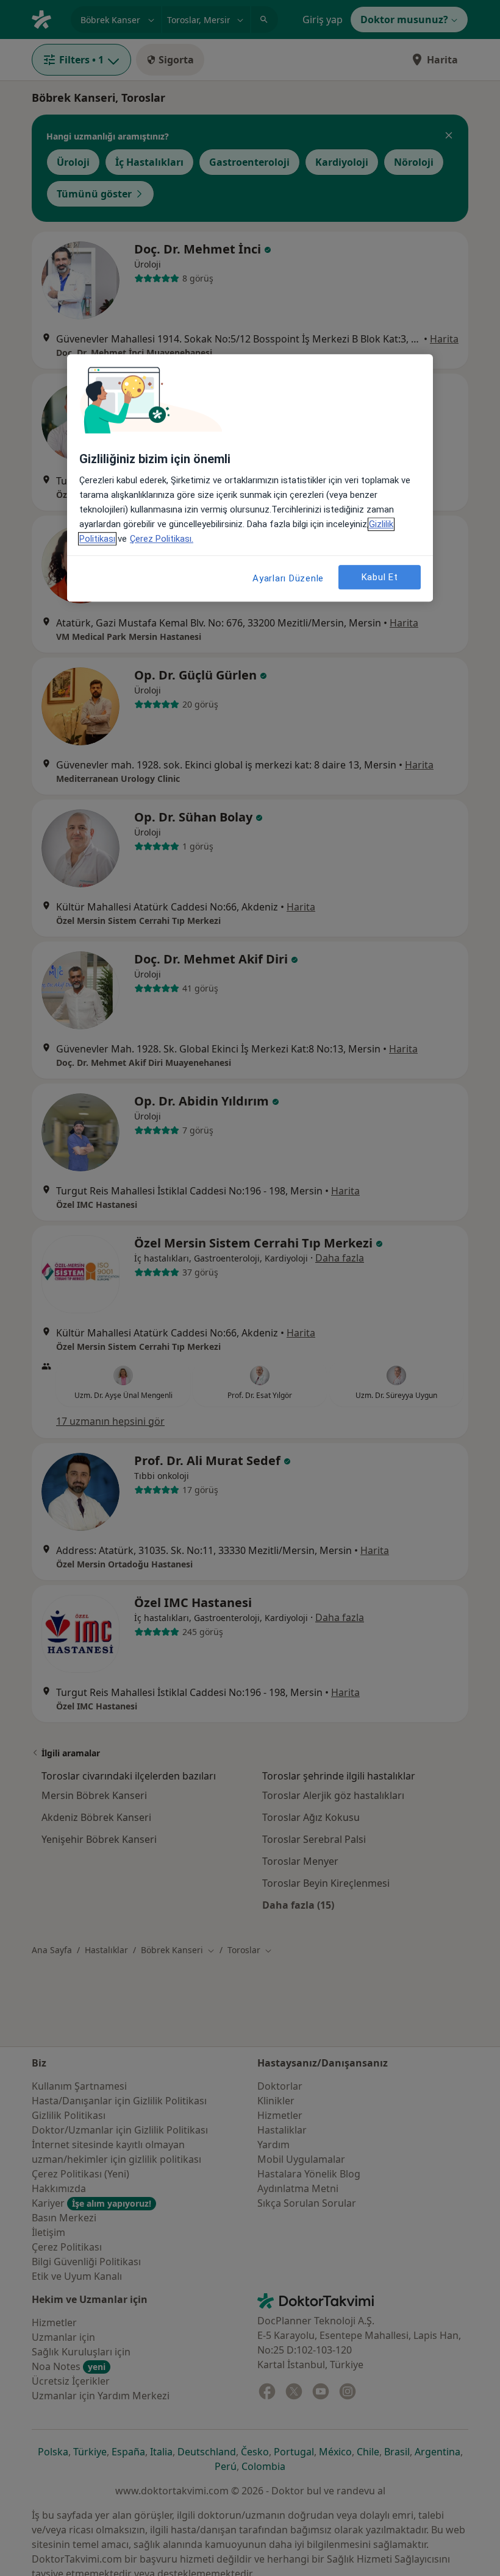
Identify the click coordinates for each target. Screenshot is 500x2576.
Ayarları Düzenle (288, 578)
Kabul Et (380, 577)
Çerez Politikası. (162, 539)
